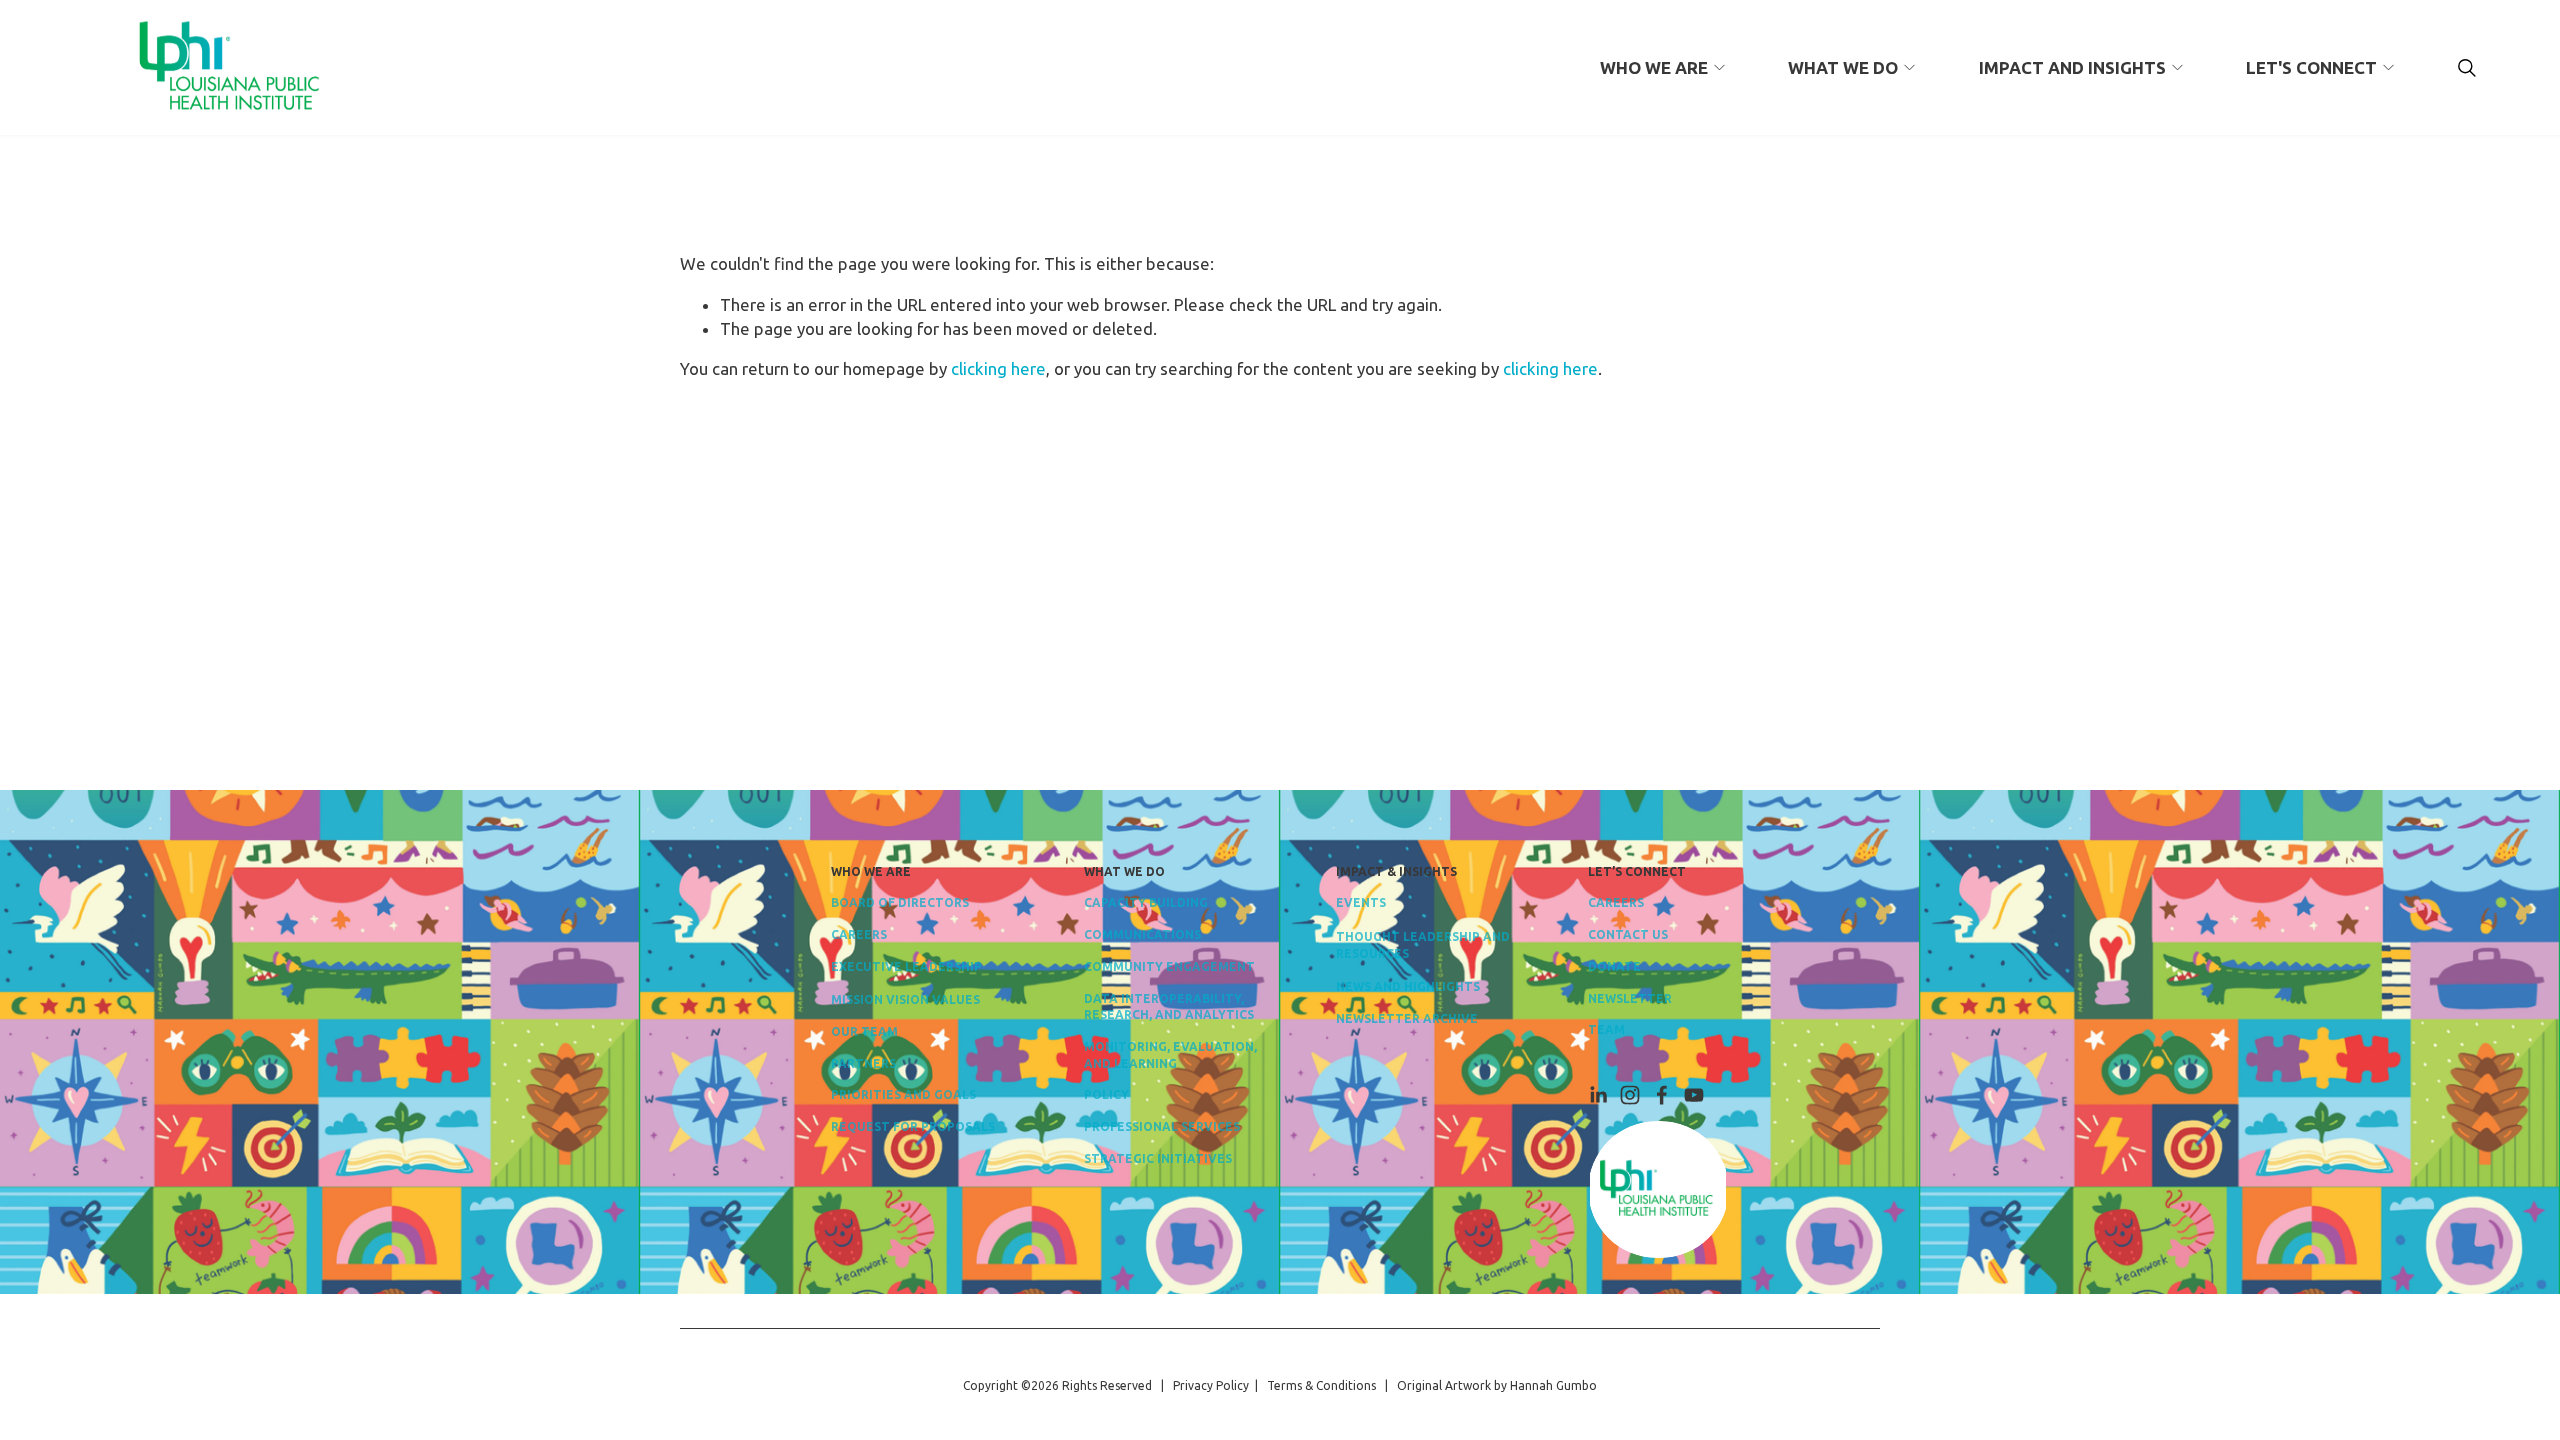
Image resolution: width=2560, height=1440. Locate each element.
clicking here (998, 368)
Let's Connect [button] (2311, 67)
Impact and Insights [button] (2072, 67)
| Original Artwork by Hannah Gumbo (1486, 1385)
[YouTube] (1694, 1095)
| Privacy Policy (1202, 1385)
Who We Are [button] (1654, 67)
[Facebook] (1662, 1095)
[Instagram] (1630, 1095)
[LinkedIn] (1598, 1095)
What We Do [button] (1843, 67)
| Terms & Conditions (1312, 1385)
